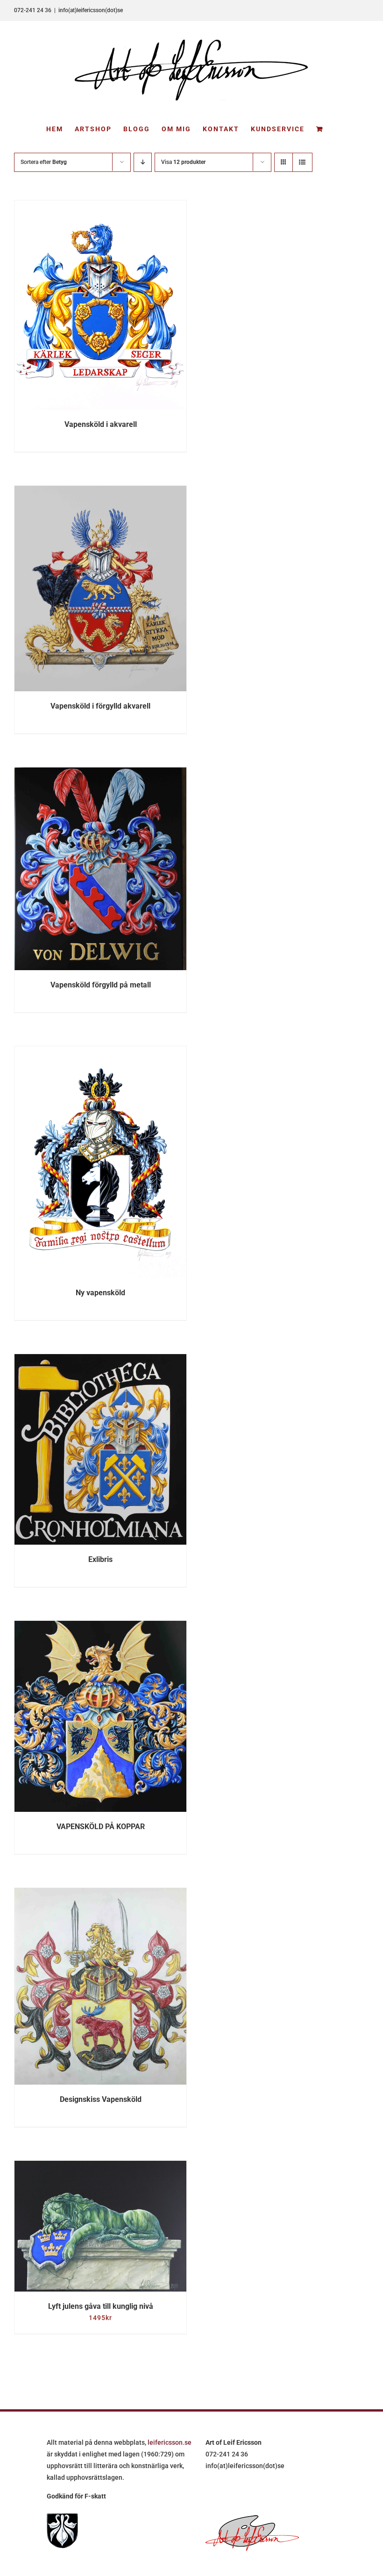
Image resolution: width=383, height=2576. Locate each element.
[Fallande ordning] (143, 162)
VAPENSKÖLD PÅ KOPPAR (101, 1827)
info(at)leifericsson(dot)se (91, 10)
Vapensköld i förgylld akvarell (100, 706)
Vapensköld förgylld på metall (101, 985)
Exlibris (100, 1559)
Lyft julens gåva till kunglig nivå (101, 2306)
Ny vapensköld (100, 1293)
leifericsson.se (170, 2442)
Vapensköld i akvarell (101, 424)
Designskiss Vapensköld (101, 2099)
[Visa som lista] (302, 162)
